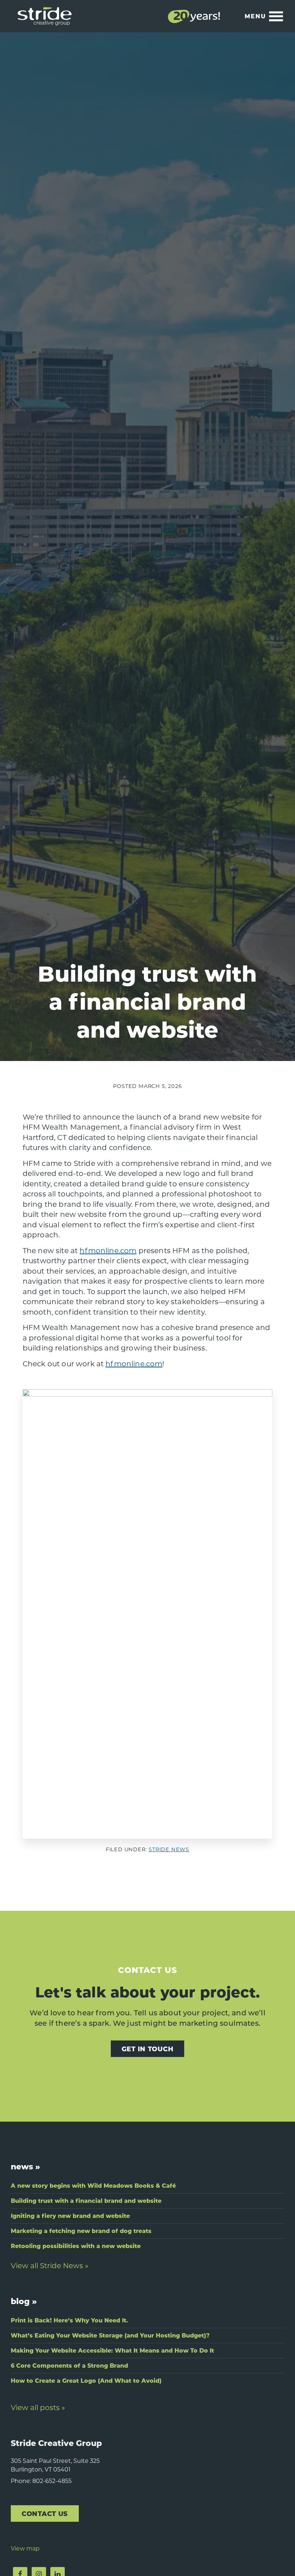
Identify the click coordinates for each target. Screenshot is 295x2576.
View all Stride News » (50, 2265)
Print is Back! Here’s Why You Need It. (69, 2320)
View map (25, 2548)
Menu (255, 16)
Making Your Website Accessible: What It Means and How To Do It (112, 2350)
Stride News (169, 1849)
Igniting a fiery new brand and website (70, 2216)
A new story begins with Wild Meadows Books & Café (93, 2185)
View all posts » (38, 2407)
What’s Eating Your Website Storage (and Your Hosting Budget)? (110, 2335)
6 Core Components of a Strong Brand (69, 2365)
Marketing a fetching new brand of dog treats (81, 2231)
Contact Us (45, 2513)
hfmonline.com (108, 1250)
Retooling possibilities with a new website (76, 2246)
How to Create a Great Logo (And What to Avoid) (86, 2380)
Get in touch (148, 2049)
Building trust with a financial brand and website (86, 2200)
